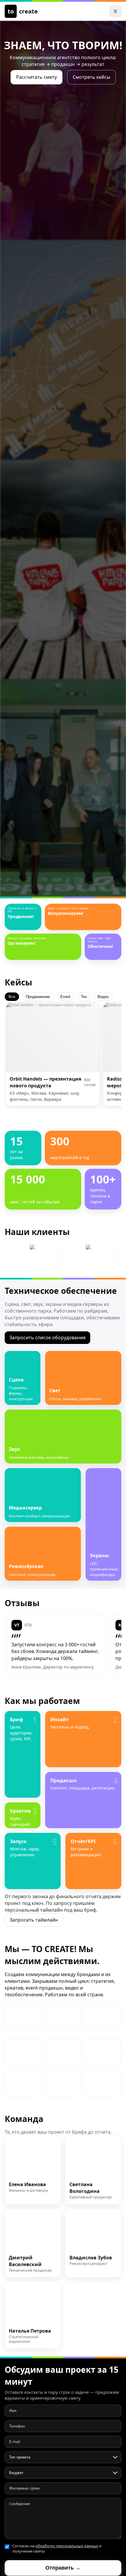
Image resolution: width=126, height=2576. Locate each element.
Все (12, 997)
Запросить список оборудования (47, 1338)
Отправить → (63, 2568)
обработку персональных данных (67, 2546)
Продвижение (38, 997)
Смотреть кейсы (91, 77)
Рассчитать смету (36, 77)
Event (65, 997)
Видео (103, 997)
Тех (84, 997)
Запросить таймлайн (34, 1920)
